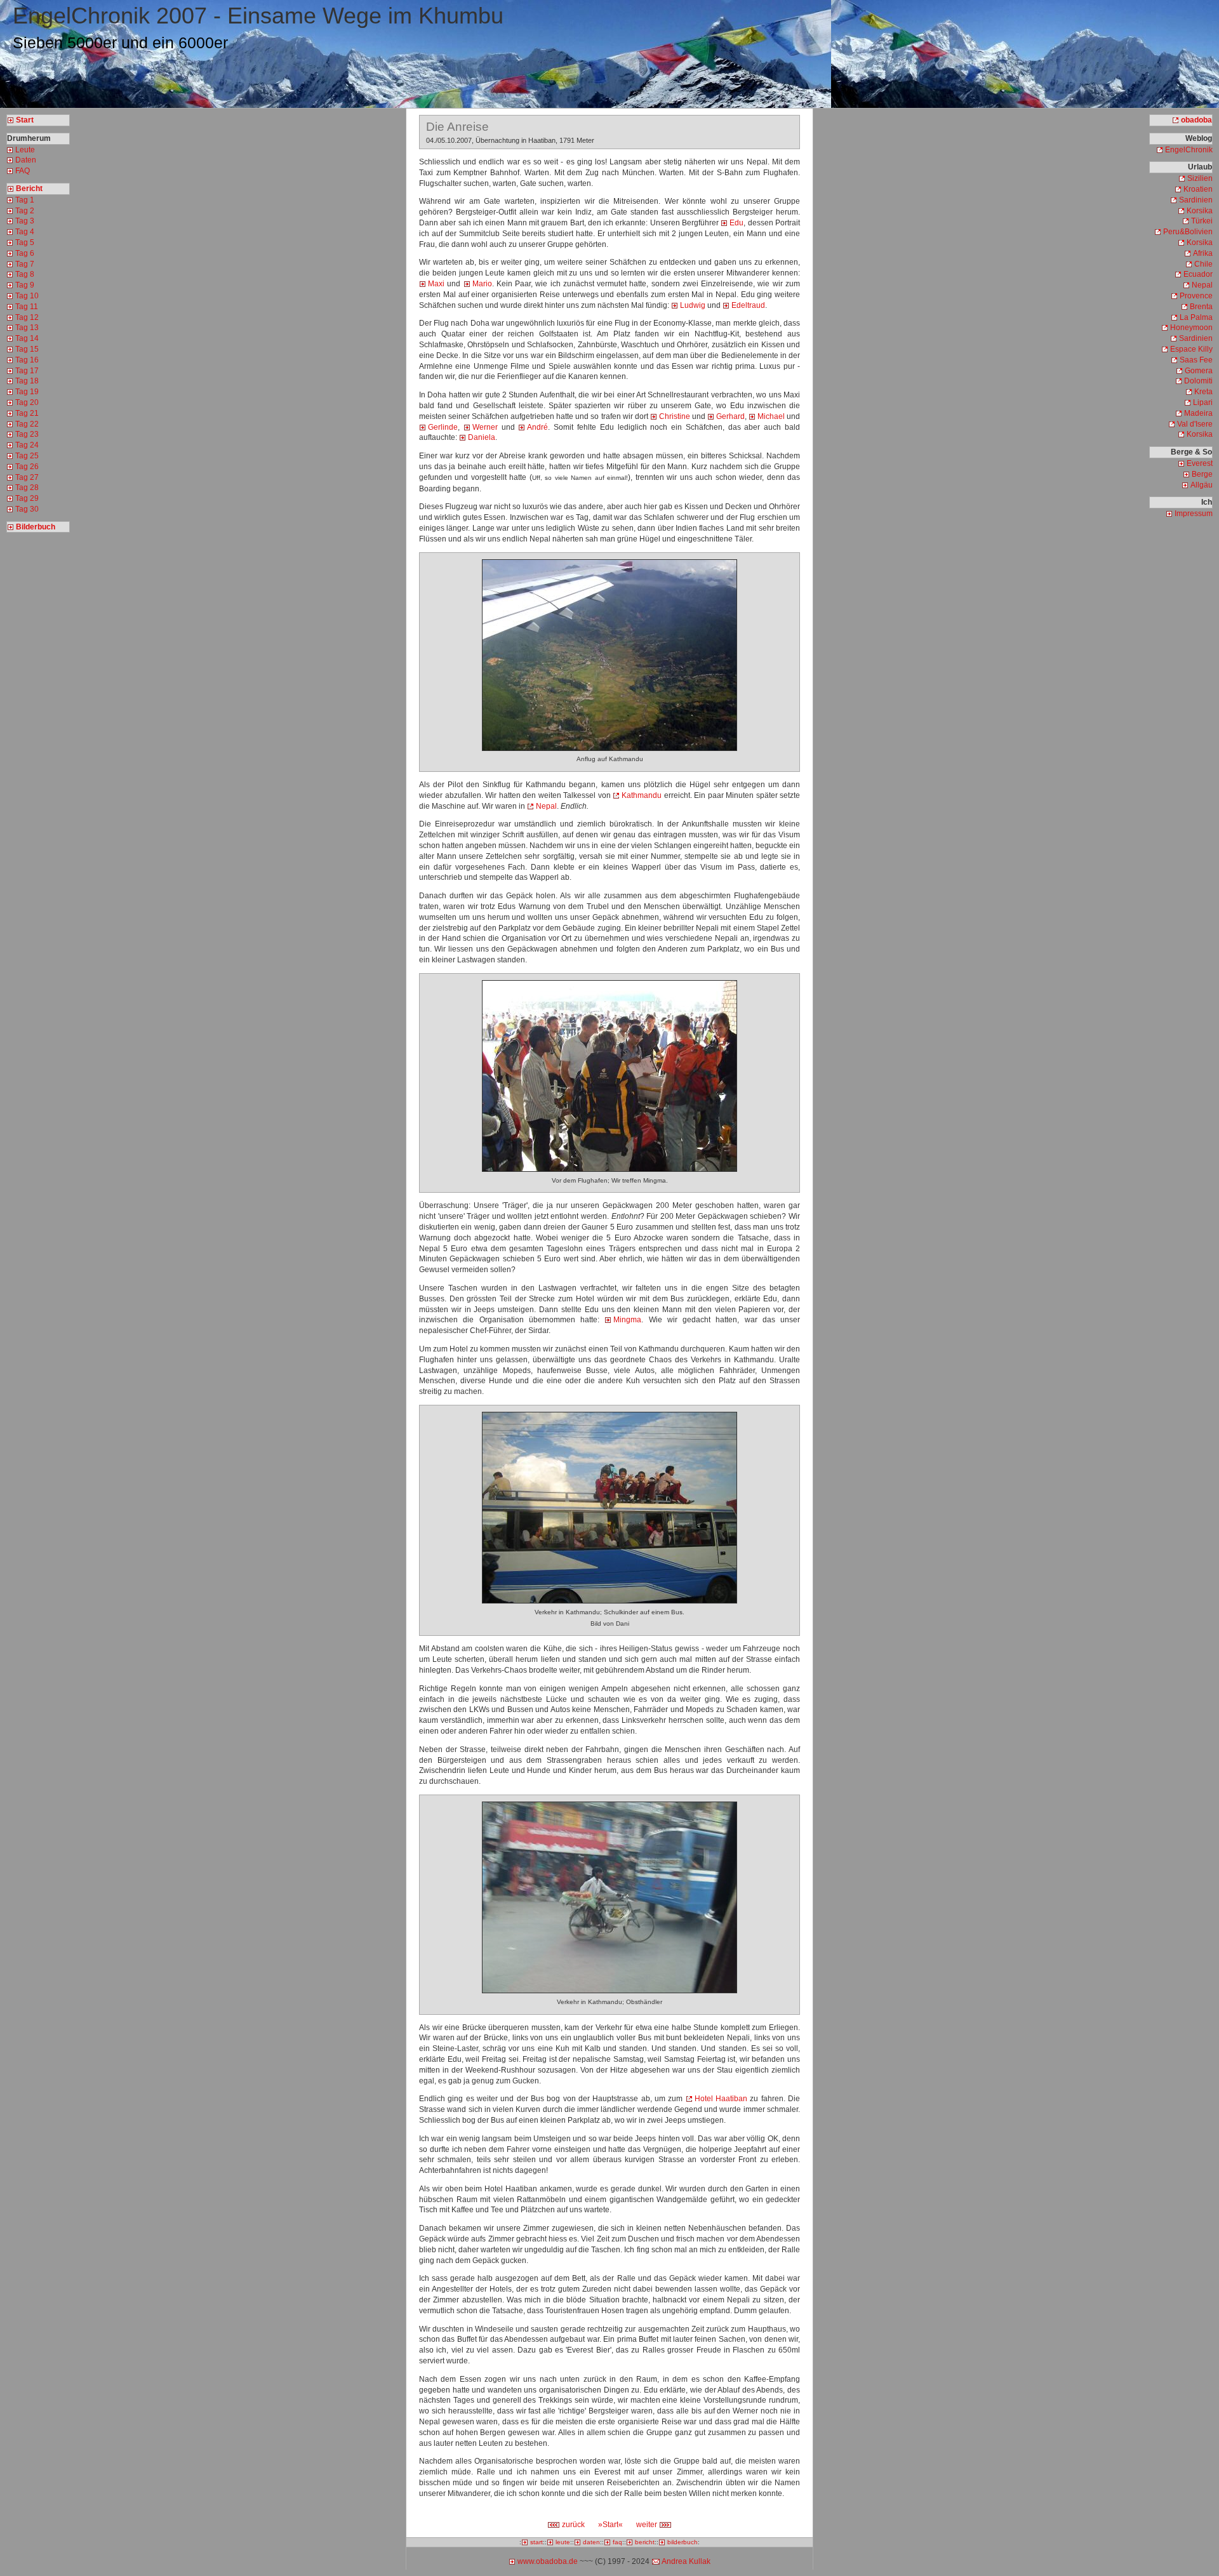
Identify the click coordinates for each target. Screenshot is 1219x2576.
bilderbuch (683, 2542)
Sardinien (1196, 200)
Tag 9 (25, 285)
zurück (572, 2525)
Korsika (1200, 211)
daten (591, 2542)
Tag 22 (27, 424)
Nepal (546, 806)
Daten (26, 160)
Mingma (627, 1320)
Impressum (1194, 514)
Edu (736, 223)
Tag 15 (27, 349)
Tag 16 (27, 360)
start (536, 2542)
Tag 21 (27, 413)
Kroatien (1198, 189)
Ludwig (693, 305)
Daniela (482, 437)
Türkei (1202, 221)
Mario (482, 284)
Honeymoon (1191, 328)
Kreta (1203, 392)
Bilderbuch (36, 527)
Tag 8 (25, 274)
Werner (485, 427)
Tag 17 (27, 371)
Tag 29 (27, 498)
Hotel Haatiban (721, 2099)
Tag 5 (25, 242)
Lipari (1203, 402)
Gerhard (730, 416)
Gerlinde (443, 427)
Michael (771, 416)
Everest (1200, 463)
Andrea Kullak (686, 2561)
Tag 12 (27, 317)
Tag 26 (27, 467)
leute (563, 2542)
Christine (675, 416)
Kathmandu (642, 795)
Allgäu (1202, 485)
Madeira (1198, 413)
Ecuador (1198, 274)
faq (617, 2542)
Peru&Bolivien (1188, 232)
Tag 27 (27, 477)
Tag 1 (25, 200)
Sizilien (1200, 178)
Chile (1203, 264)
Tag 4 (25, 232)
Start (25, 120)
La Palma (1196, 317)
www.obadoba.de (548, 2561)
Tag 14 (27, 338)
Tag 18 (27, 381)
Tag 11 (27, 307)
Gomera (1199, 371)
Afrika (1203, 253)
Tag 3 (25, 221)
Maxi (436, 284)
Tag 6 (25, 253)
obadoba (1196, 120)
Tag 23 (27, 434)
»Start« (610, 2525)
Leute (25, 150)
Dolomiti (1198, 381)
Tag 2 (25, 211)
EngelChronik (1189, 150)
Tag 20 (27, 402)
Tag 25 (27, 456)
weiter (648, 2525)
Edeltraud (748, 305)
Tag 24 (27, 445)
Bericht (29, 189)
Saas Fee (1196, 360)
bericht (645, 2542)
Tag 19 (27, 392)
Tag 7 (25, 264)
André (537, 427)
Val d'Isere (1195, 424)
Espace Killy (1191, 349)
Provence (1196, 296)
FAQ (23, 171)
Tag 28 (27, 488)
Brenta (1201, 307)
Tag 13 (27, 328)
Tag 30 (27, 509)
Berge (1202, 474)
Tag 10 (27, 296)
